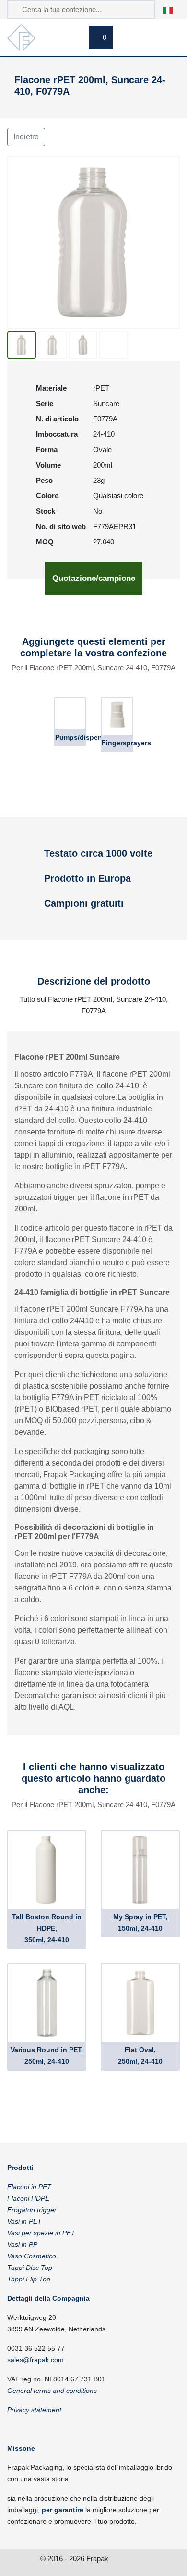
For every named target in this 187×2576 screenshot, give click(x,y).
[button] (173, 9)
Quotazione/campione (94, 578)
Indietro (26, 137)
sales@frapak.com (35, 2360)
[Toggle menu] (168, 39)
